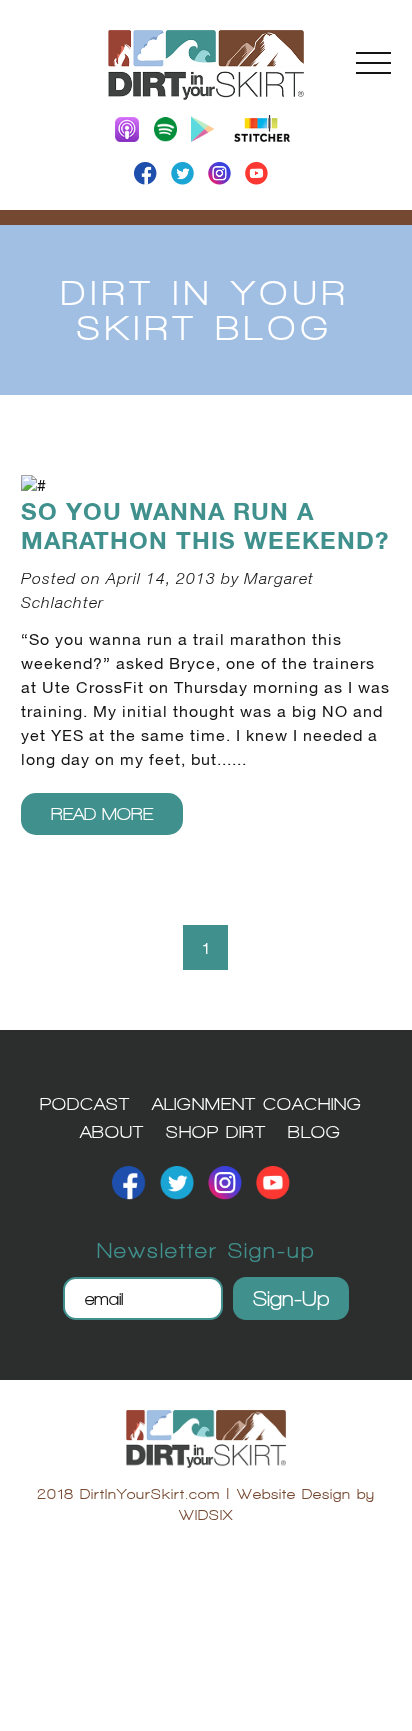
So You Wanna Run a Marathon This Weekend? (205, 527)
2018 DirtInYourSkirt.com (128, 1494)
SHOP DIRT (216, 1131)
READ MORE (102, 813)
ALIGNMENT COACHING (257, 1103)
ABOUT (112, 1131)
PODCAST (85, 1103)
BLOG (314, 1131)
